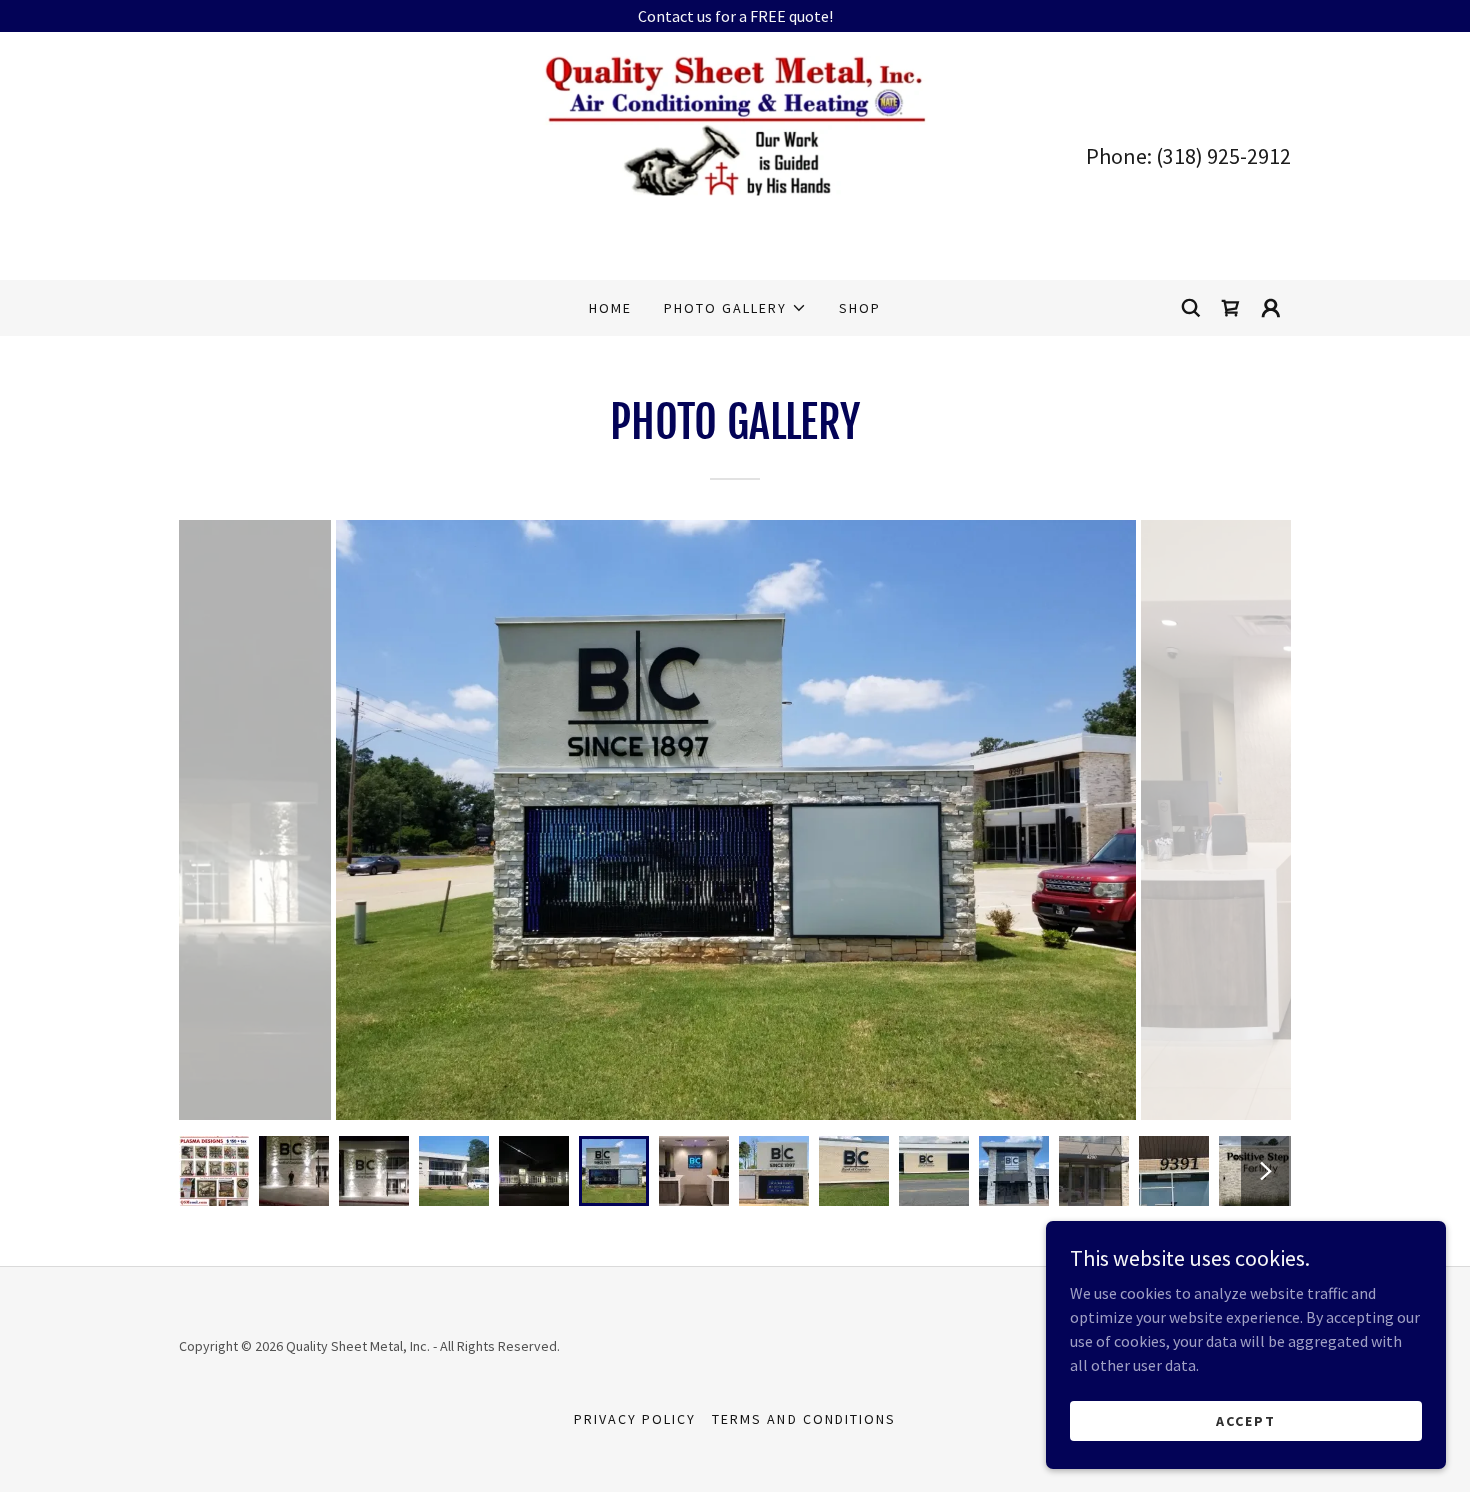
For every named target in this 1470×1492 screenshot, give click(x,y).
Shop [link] (860, 308)
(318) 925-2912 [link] (1223, 156)
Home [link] (610, 308)
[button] (735, 308)
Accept (1246, 1420)
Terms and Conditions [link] (803, 1419)
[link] (734, 154)
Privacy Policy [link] (635, 1419)
